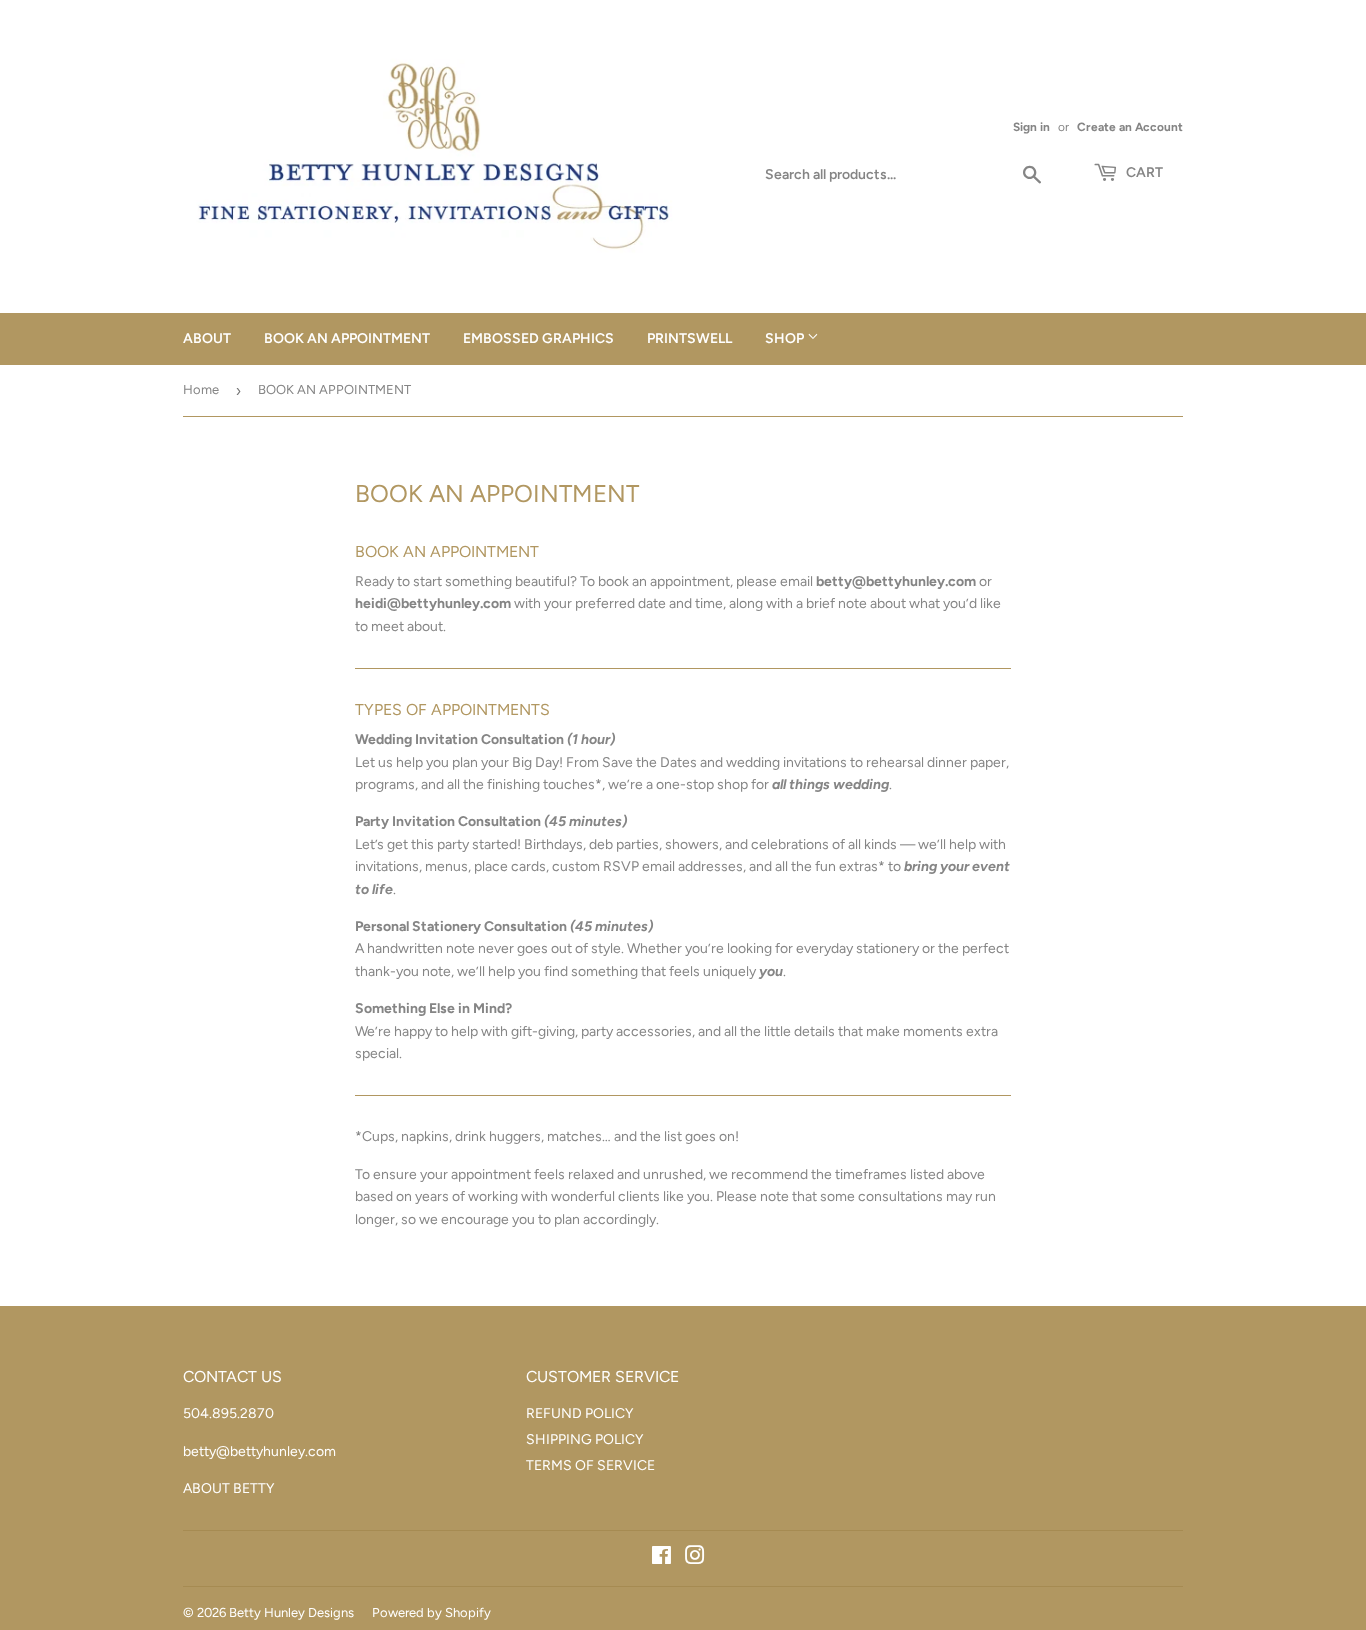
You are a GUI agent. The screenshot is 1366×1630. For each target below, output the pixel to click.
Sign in (1031, 127)
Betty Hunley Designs (291, 1612)
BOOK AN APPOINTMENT (347, 338)
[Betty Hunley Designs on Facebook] (661, 1558)
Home (201, 389)
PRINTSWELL (689, 338)
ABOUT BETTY (228, 1488)
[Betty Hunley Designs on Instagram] (695, 1558)
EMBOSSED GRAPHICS (538, 338)
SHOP (786, 338)
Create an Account (1130, 127)
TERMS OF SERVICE (590, 1465)
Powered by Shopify (431, 1612)
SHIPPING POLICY (584, 1439)
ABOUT (207, 338)
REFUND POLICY (579, 1413)
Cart (1143, 172)
